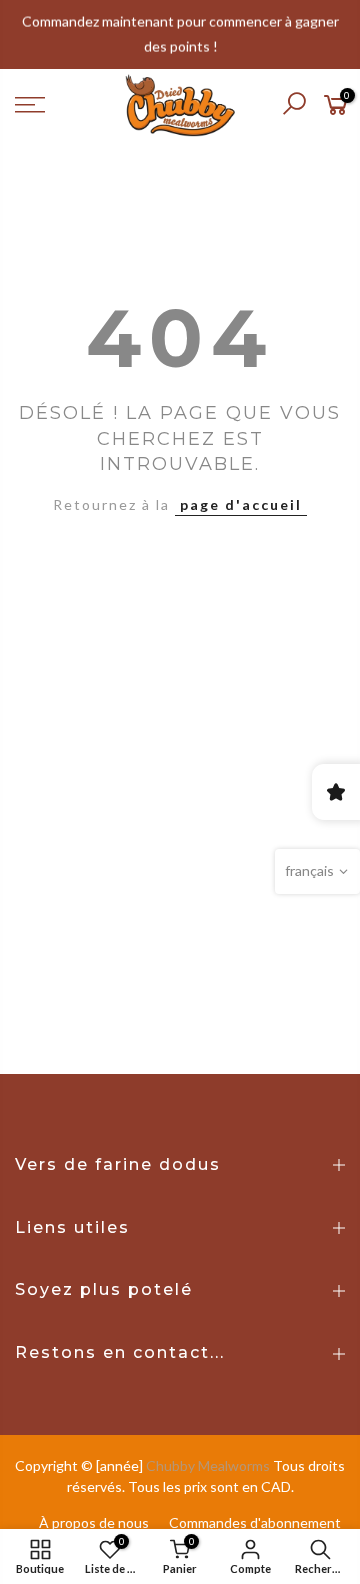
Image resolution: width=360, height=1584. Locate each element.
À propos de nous (94, 1522)
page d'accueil (241, 504)
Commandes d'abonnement (255, 1522)
